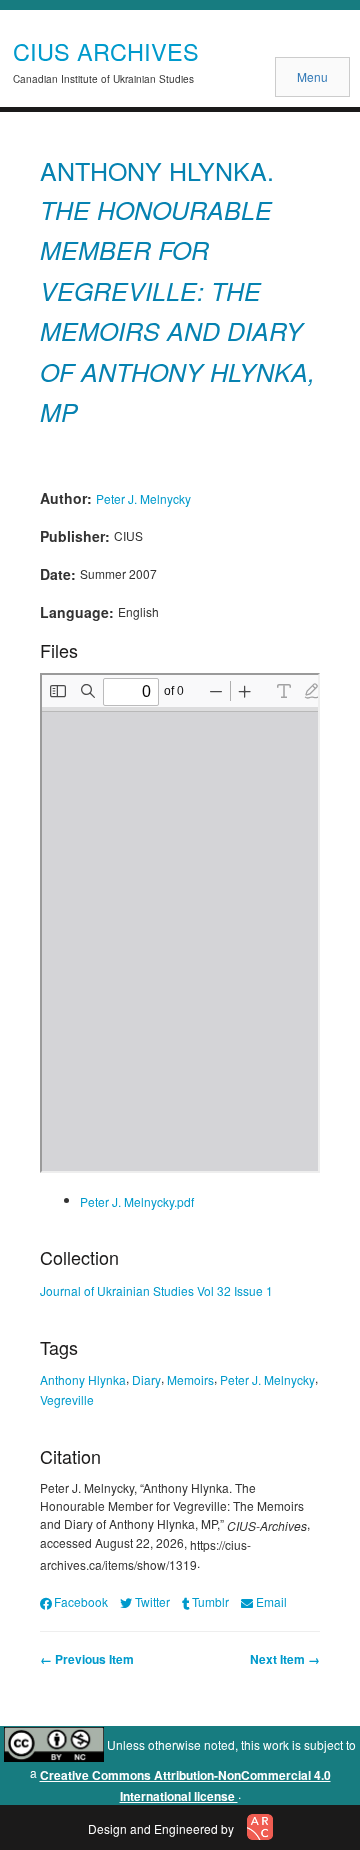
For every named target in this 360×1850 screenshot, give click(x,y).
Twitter (152, 1601)
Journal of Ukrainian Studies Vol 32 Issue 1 (156, 1290)
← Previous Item (87, 1659)
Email (271, 1601)
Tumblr (210, 1601)
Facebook (81, 1601)
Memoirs (190, 1379)
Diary (146, 1379)
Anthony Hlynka (83, 1379)
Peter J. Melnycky (143, 497)
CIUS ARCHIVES (106, 51)
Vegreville (67, 1399)
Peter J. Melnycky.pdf (137, 1200)
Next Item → (285, 1659)
